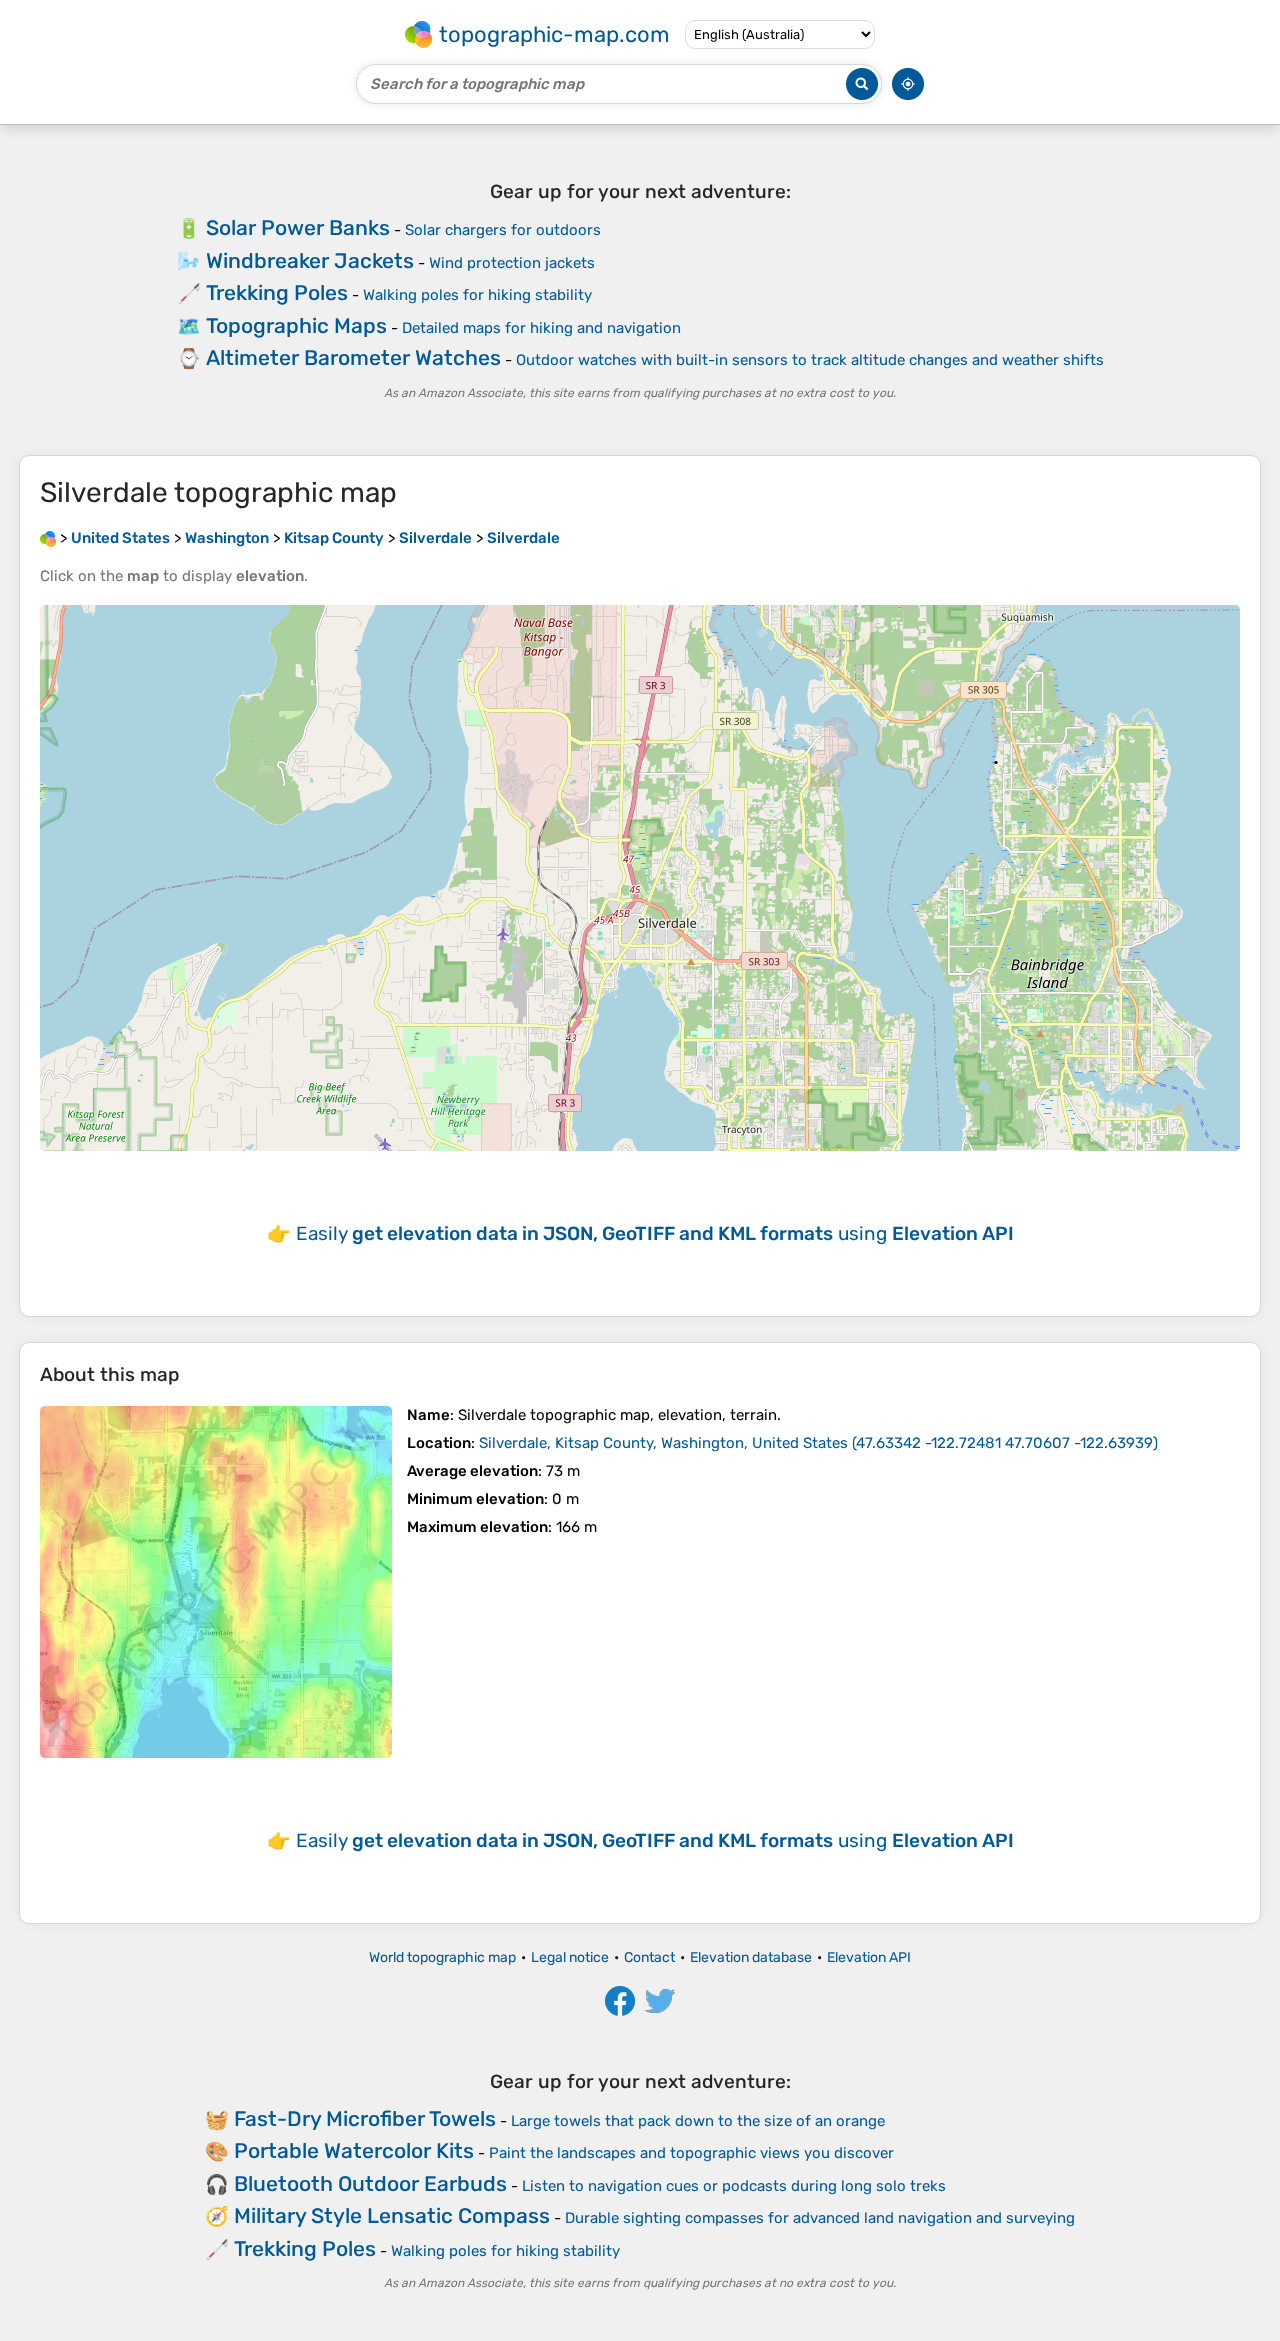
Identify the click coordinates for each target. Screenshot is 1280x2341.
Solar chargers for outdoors (503, 230)
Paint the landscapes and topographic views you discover (691, 2153)
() (818, 1443)
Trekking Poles (277, 292)
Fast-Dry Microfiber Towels (365, 2118)
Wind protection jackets (512, 263)
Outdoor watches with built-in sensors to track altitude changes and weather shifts (810, 360)
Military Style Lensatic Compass (392, 2215)
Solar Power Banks (298, 227)
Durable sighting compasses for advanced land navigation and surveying (820, 2218)
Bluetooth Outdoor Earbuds (370, 2183)
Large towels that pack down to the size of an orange (698, 2121)
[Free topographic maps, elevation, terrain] (48, 538)
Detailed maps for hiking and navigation (541, 328)
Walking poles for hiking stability (477, 295)
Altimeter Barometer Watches (353, 357)
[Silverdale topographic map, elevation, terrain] (216, 1582)
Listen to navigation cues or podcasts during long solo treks (734, 2186)
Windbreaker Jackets (310, 260)
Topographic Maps (296, 325)
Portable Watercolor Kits (354, 2150)
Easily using (655, 1233)
